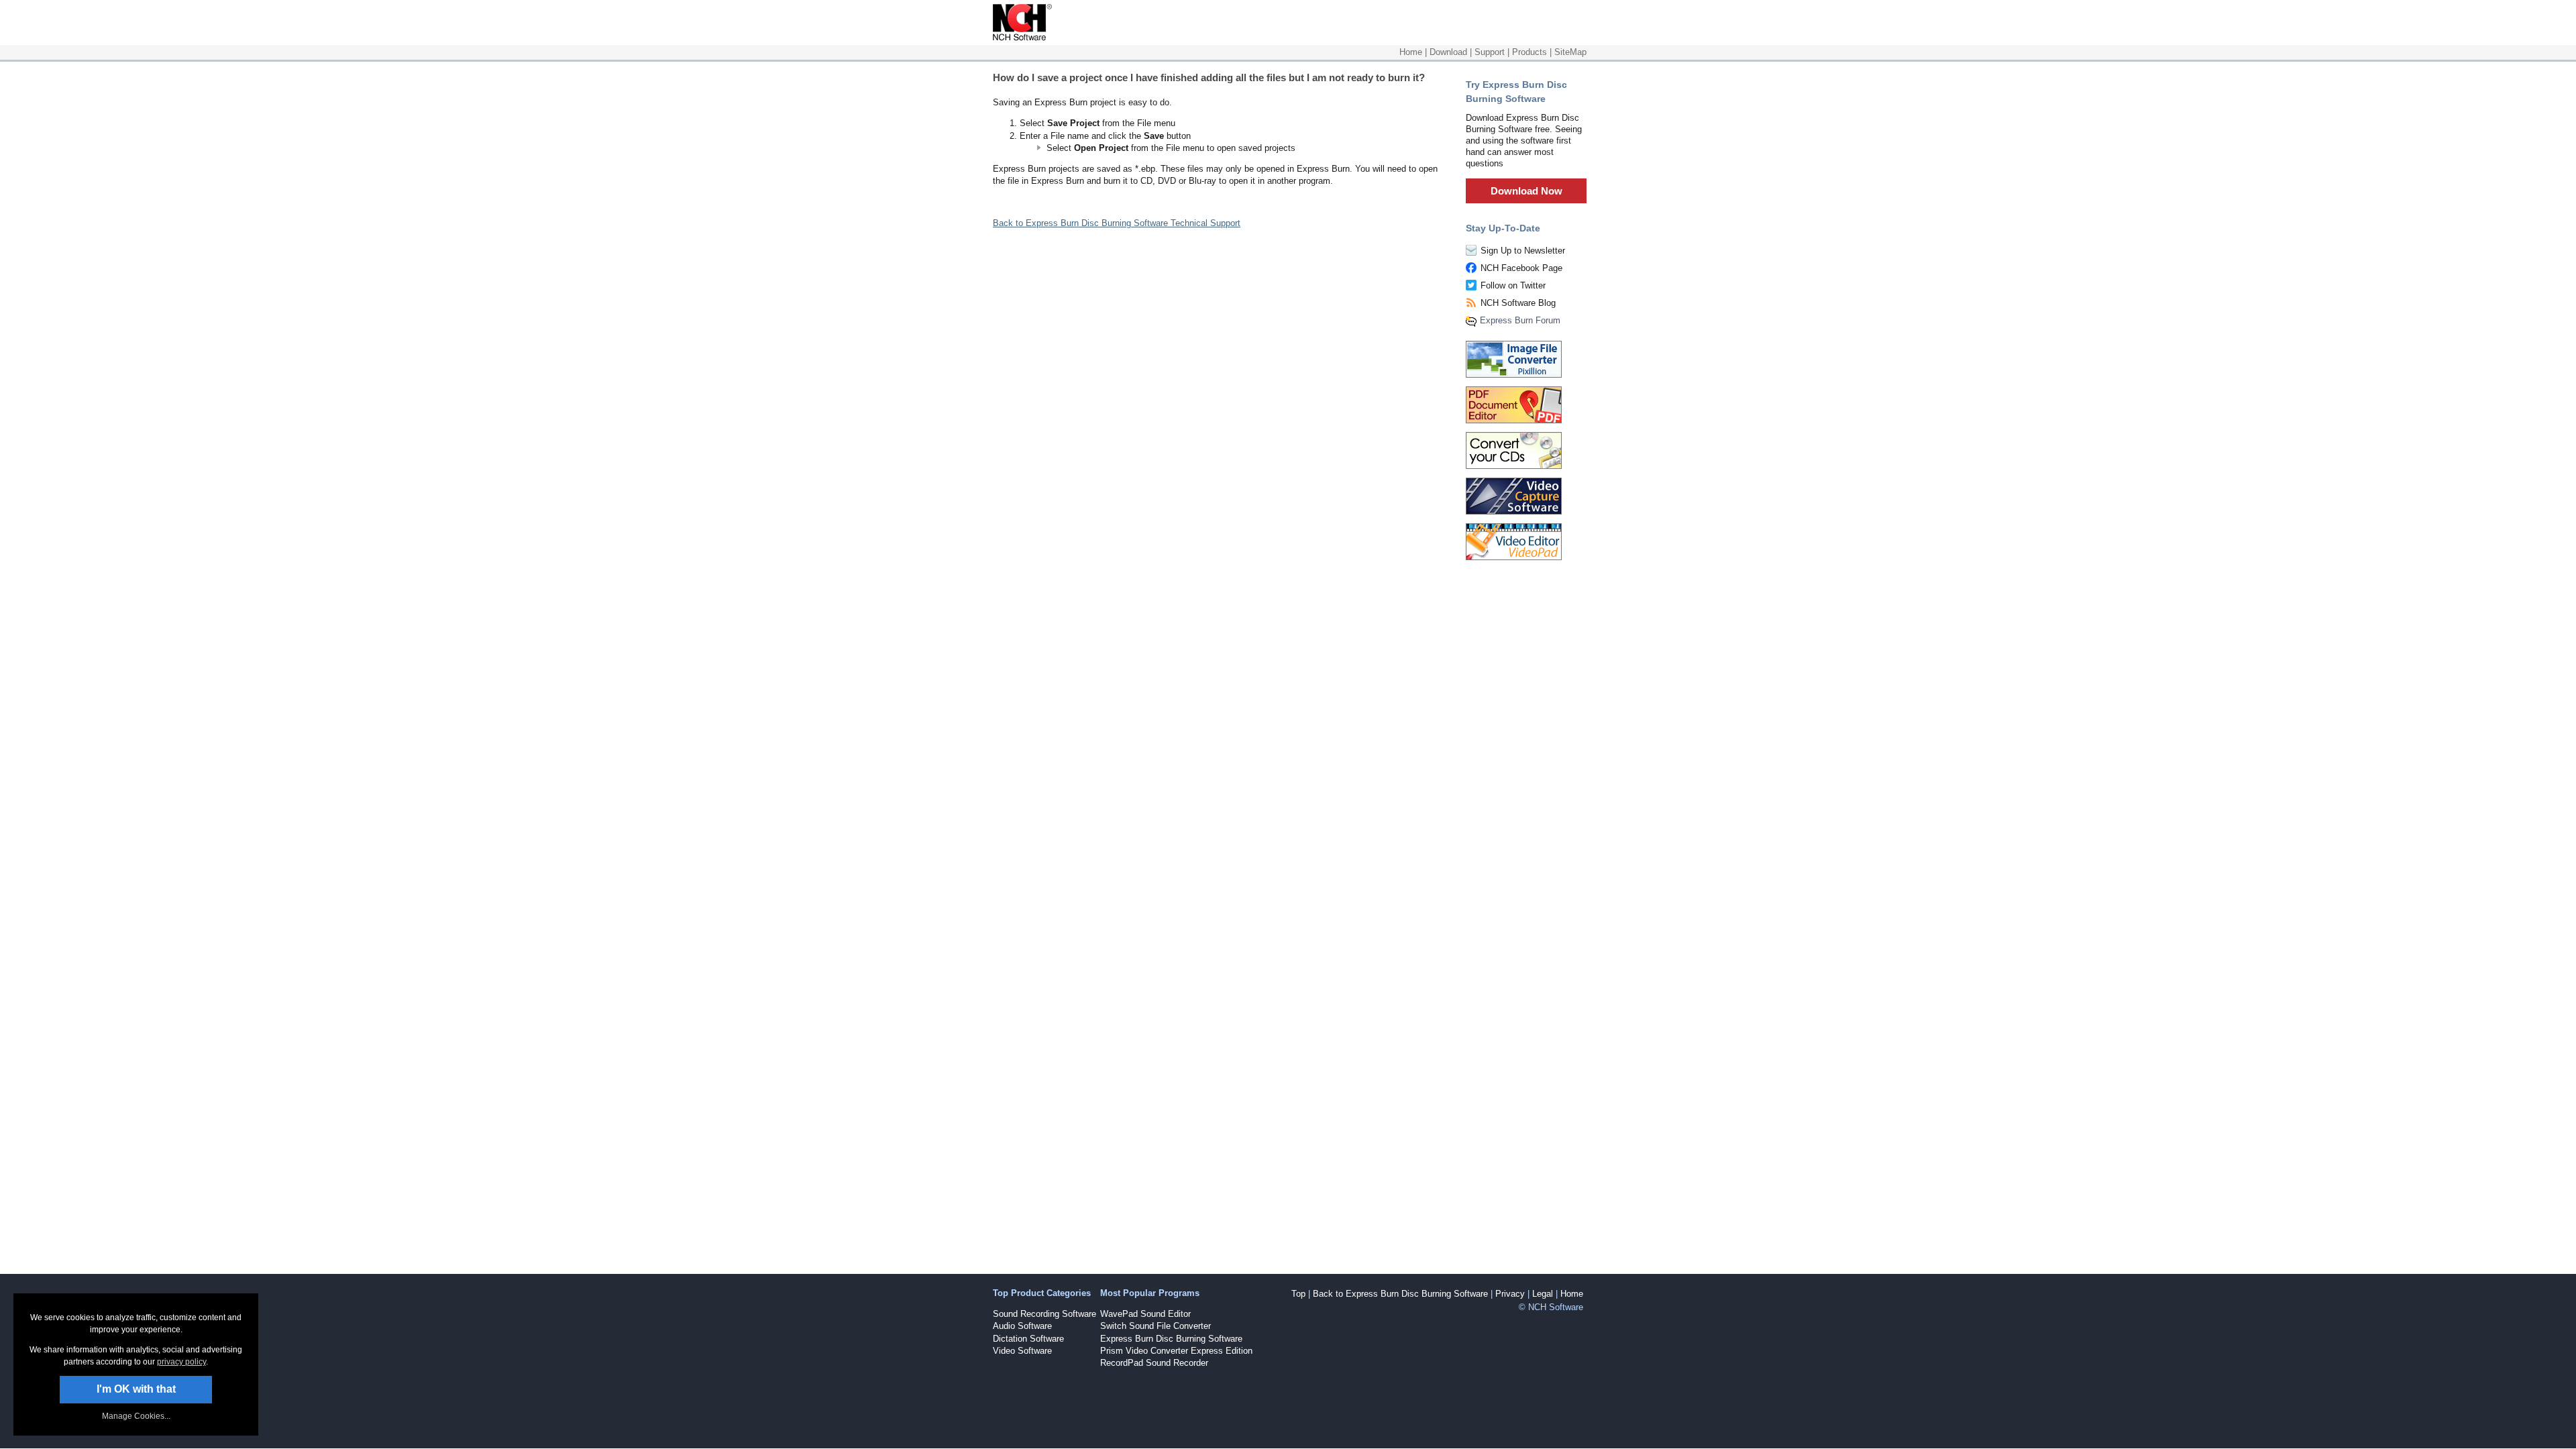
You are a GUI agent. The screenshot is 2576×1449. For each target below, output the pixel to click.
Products (1529, 52)
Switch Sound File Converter (1156, 1326)
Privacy (1510, 1294)
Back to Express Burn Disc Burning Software (1400, 1294)
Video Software (1022, 1351)
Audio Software (1022, 1326)
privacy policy (181, 1362)
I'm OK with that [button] (136, 1389)
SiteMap (1570, 52)
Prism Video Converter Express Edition (1176, 1351)
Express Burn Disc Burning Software (1171, 1339)
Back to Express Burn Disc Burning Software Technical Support (1117, 223)
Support (1490, 52)
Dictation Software (1028, 1339)
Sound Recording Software (1044, 1314)
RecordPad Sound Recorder (1154, 1363)
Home (1411, 52)
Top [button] (1298, 1294)
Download (1448, 52)
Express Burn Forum (1520, 320)
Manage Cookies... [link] (136, 1416)
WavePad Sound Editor (1145, 1314)
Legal (1543, 1294)
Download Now (1526, 191)
